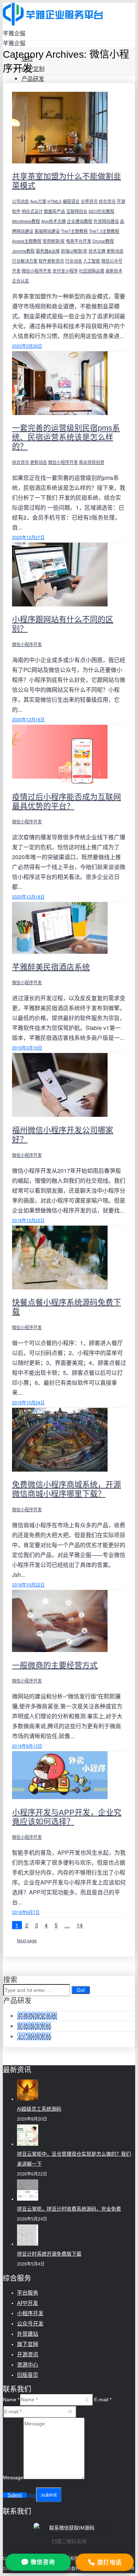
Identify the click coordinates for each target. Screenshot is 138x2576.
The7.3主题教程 (104, 231)
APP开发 (28, 2303)
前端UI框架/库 (74, 251)
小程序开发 (30, 2313)
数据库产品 (54, 211)
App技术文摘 (53, 221)
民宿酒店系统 (34, 2026)
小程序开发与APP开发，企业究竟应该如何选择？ (67, 1817)
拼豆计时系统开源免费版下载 (49, 2254)
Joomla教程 (23, 251)
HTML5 (54, 201)
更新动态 (115, 251)
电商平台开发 (79, 241)
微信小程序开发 (36, 271)
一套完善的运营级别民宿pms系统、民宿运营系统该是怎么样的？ (66, 437)
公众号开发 (30, 2323)
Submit (15, 2495)
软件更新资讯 (51, 261)
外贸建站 (28, 2334)
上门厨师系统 (34, 2036)
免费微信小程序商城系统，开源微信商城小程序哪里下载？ (67, 1489)
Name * (11, 2399)
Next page (27, 1940)
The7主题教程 (74, 231)
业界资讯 (89, 201)
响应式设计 (32, 211)
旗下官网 (28, 2344)
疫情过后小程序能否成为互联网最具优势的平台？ (67, 802)
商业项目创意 (92, 462)
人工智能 (92, 261)
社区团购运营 (92, 271)
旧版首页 (28, 2375)
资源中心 (28, 2365)
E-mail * (103, 2399)
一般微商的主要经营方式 (55, 1665)
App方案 (38, 201)
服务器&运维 (48, 251)
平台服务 (28, 2293)
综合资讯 (107, 201)
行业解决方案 (25, 261)
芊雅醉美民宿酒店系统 (51, 967)
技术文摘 (97, 251)
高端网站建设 (47, 231)
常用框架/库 (54, 241)
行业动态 (74, 261)
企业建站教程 (80, 221)
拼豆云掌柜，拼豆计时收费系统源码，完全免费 (69, 2209)
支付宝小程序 (65, 271)
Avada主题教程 (27, 241)
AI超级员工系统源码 (39, 2109)
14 (80, 1925)
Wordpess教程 (26, 221)
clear (31, 2495)
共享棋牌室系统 (37, 2016)
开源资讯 (28, 2354)
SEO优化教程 (101, 211)
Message (13, 2477)
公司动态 (21, 201)
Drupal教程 (103, 241)
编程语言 (71, 201)
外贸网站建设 (106, 221)
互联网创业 (77, 211)
